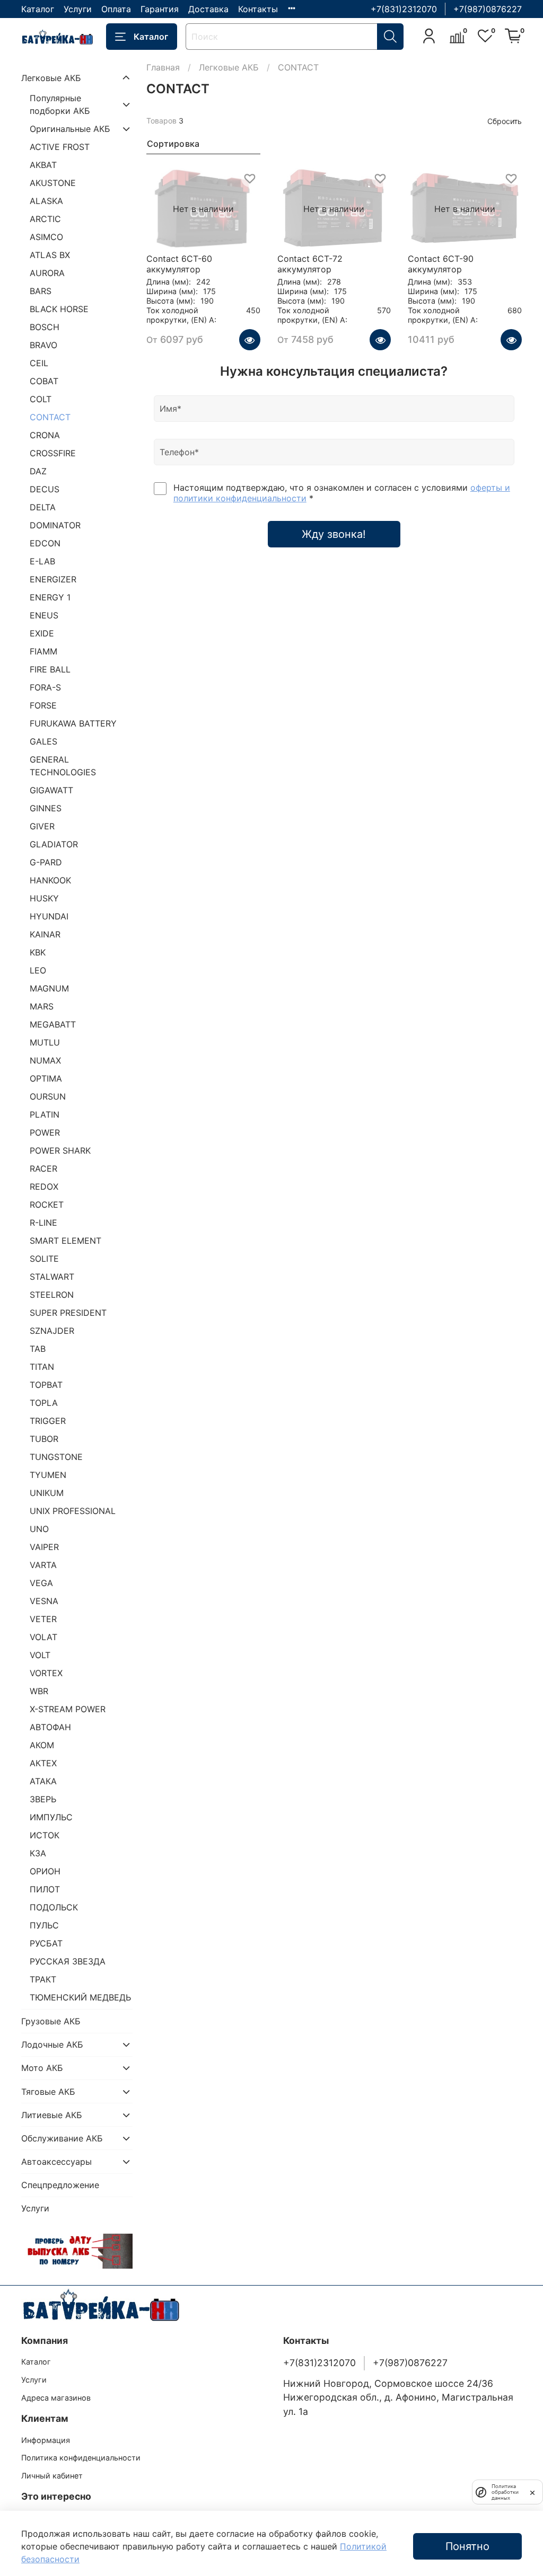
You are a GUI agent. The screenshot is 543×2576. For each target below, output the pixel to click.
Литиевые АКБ (52, 2115)
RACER (43, 1169)
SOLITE (44, 1259)
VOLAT (43, 1637)
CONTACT (50, 417)
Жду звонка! (334, 534)
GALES (43, 741)
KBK (38, 952)
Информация (46, 2440)
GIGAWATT (51, 790)
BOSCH (45, 327)
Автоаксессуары (56, 2162)
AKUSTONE (53, 183)
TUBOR (44, 1439)
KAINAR (45, 934)
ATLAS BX (50, 255)
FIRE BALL (50, 669)
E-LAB (42, 561)
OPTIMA (46, 1078)
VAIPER (44, 1547)
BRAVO (43, 345)
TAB (38, 1349)
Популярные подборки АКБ (60, 104)
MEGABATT (53, 1024)
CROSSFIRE (53, 453)
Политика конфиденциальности (81, 2458)
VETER (43, 1619)
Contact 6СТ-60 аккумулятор (179, 264)
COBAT (44, 381)
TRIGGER (48, 1421)
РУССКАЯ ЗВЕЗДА (68, 1961)
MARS (42, 1006)
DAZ (38, 471)
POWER (45, 1132)
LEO (38, 970)
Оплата (116, 9)
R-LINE (43, 1223)
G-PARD (46, 862)
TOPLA (44, 1403)
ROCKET (47, 1205)
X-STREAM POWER (68, 1709)
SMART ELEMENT (65, 1241)
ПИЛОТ (45, 1889)
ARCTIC (45, 219)
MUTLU (45, 1042)
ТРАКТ (43, 1979)
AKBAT (43, 165)
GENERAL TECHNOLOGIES (63, 766)
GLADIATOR (54, 844)
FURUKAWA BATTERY (73, 723)
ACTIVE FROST (60, 147)
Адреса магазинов (56, 2398)
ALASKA (46, 201)
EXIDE (42, 633)
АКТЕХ (43, 1763)
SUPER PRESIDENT (68, 1313)
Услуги (78, 9)
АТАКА (43, 1781)
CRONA (45, 435)
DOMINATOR (55, 525)
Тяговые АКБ (48, 2092)
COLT (41, 399)
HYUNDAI (49, 916)
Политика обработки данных (505, 2492)
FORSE (43, 705)
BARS (41, 291)
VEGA (41, 1583)
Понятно (467, 2546)
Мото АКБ (42, 2068)
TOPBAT (46, 1385)
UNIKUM (47, 1493)
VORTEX (46, 1673)
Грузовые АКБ (51, 2021)
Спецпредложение (60, 2185)
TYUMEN (48, 1475)
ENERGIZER (53, 579)
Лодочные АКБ (52, 2044)
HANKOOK (50, 880)
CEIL (39, 363)
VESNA (44, 1601)
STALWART (52, 1277)
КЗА (38, 1853)
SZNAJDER (52, 1331)
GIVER (42, 826)
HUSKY (44, 898)
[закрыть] (532, 2492)
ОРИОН (45, 1871)
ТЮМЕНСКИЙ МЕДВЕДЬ (80, 1997)
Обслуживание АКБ (62, 2138)
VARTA (43, 1565)
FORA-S (45, 687)
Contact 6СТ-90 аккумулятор (441, 264)
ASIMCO (46, 237)
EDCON (45, 543)
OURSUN (48, 1096)
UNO (39, 1529)
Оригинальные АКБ (70, 129)
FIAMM (43, 651)
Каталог (38, 9)
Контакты (258, 9)
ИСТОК (45, 1835)
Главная (163, 67)
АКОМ (42, 1745)
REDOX (44, 1187)
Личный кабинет (52, 2476)
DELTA (43, 507)
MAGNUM (49, 988)
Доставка (208, 9)
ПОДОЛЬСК (54, 1907)
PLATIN (45, 1114)
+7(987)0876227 (488, 9)
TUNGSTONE (56, 1457)
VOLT (40, 1655)
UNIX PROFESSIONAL (73, 1511)
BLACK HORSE (59, 309)
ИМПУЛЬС (51, 1817)
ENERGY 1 (50, 597)
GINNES (46, 808)
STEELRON (52, 1295)
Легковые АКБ (229, 67)
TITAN (42, 1367)
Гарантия (160, 9)
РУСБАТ (46, 1943)
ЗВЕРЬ (43, 1799)
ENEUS (44, 615)
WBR (39, 1691)
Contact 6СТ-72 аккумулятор (310, 264)
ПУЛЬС (44, 1925)
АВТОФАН (50, 1727)
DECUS (45, 489)
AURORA (47, 273)
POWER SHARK (60, 1150)
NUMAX (45, 1060)
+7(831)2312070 (404, 9)
